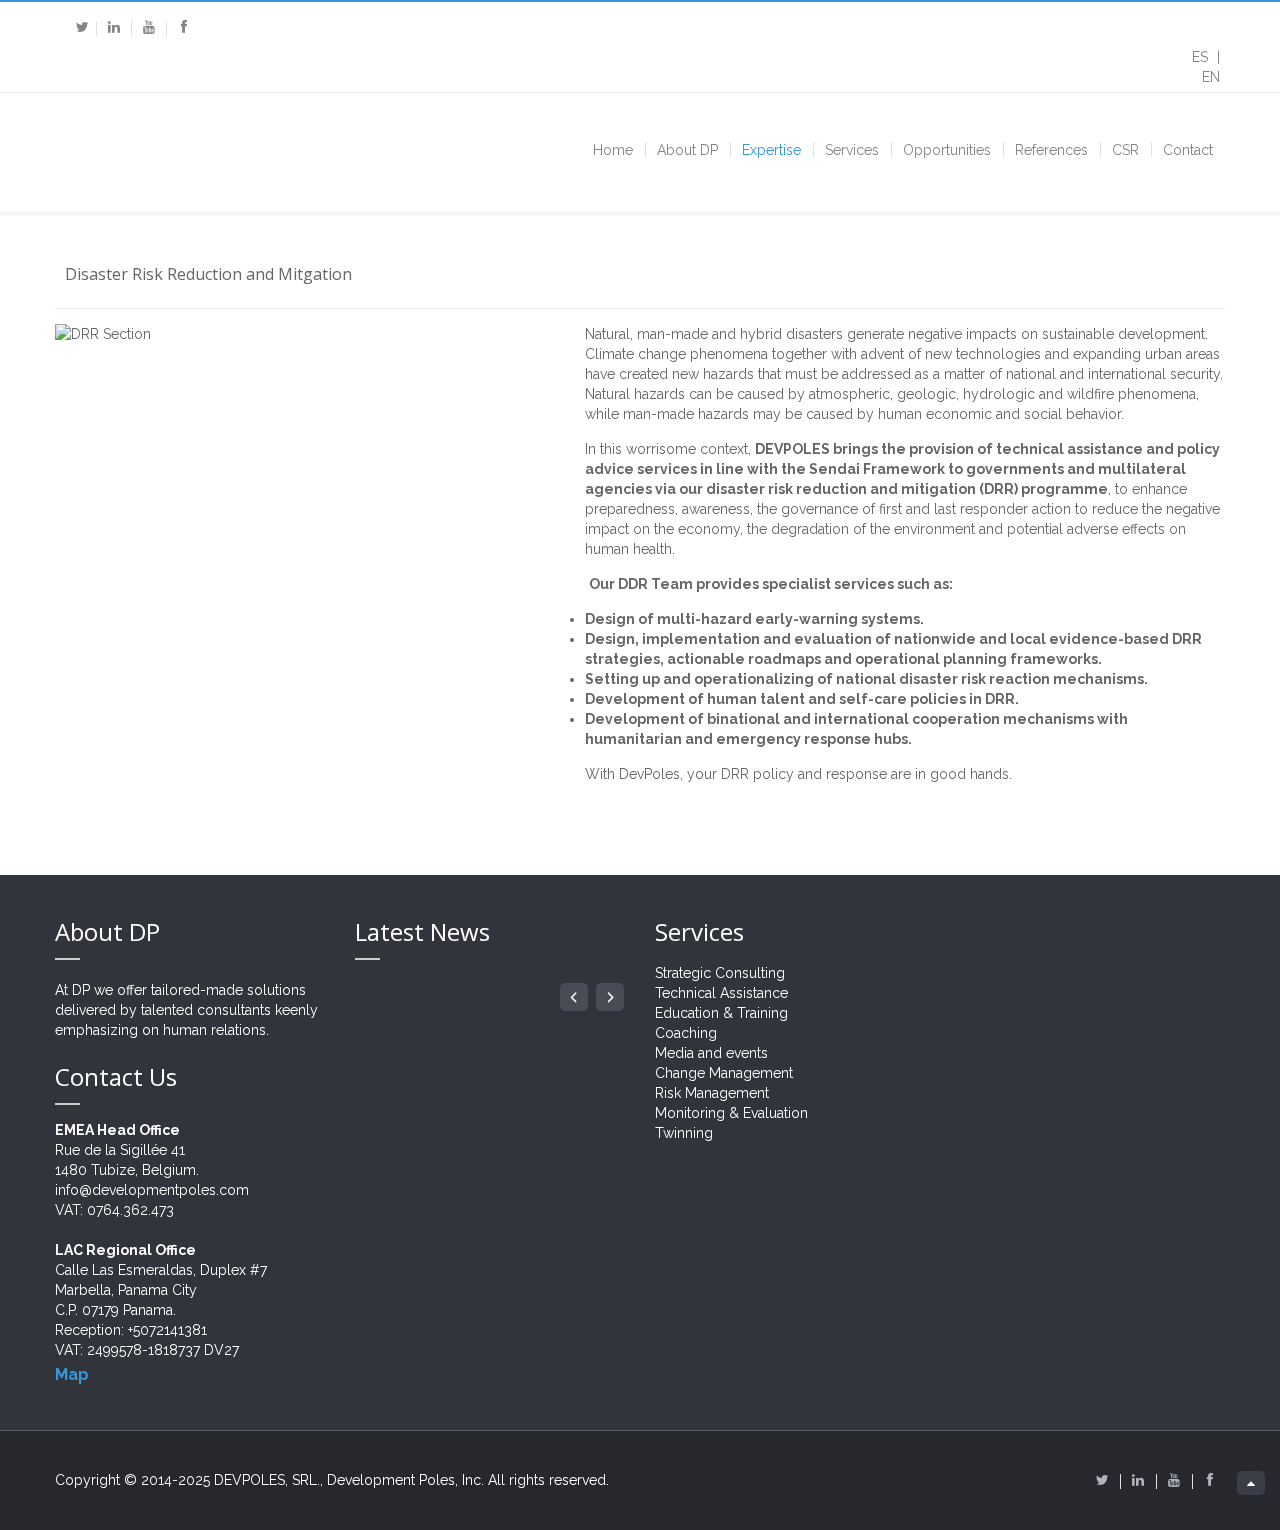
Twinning (684, 1133)
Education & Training (721, 1013)
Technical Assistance (721, 993)
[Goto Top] (1251, 1483)
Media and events (711, 1053)
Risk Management (712, 1093)
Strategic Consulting (720, 973)
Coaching (686, 1033)
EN (1211, 77)
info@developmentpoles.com (152, 1190)
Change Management (724, 1073)
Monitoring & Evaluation (731, 1113)
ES (1202, 57)
